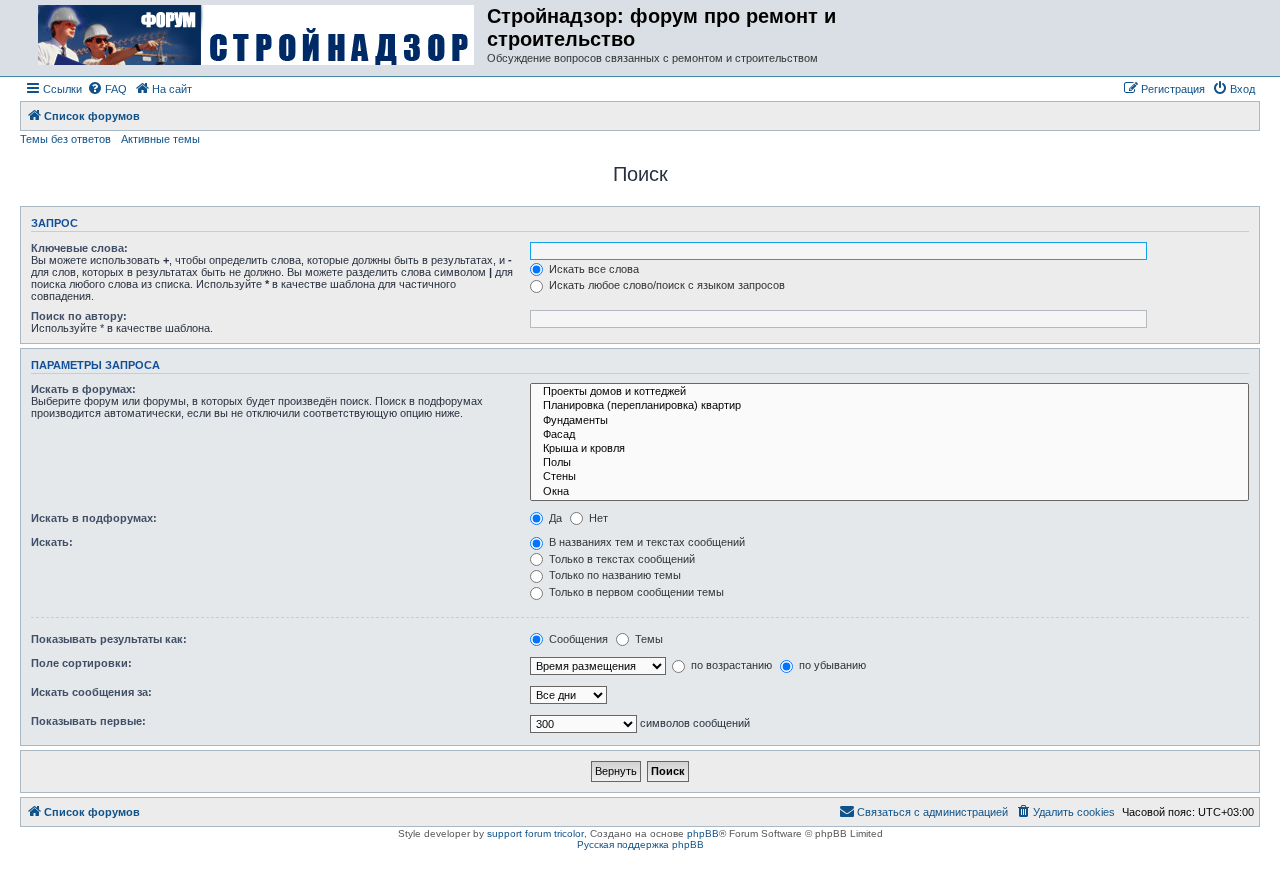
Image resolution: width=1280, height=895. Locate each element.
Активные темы (160, 139)
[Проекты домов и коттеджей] (889, 392)
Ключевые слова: (79, 248)
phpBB (703, 833)
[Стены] (889, 477)
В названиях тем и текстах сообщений (645, 542)
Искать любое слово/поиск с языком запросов (665, 285)
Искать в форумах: (83, 389)
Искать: (52, 542)
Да (554, 518)
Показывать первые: (88, 721)
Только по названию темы (613, 575)
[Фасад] (889, 435)
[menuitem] (107, 89)
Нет (597, 518)
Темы (647, 639)
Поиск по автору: (79, 316)
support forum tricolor (535, 833)
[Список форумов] (256, 36)
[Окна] (889, 492)
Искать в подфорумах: (94, 518)
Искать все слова (592, 269)
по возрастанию (730, 665)
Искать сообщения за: (91, 692)
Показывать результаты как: (109, 639)
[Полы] (889, 463)
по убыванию (831, 665)
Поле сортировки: (81, 663)
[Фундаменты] (889, 421)
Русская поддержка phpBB (640, 844)
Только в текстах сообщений (620, 559)
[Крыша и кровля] (889, 449)
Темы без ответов (65, 139)
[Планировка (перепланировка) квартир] (889, 406)
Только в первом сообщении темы (635, 592)
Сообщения (577, 639)
